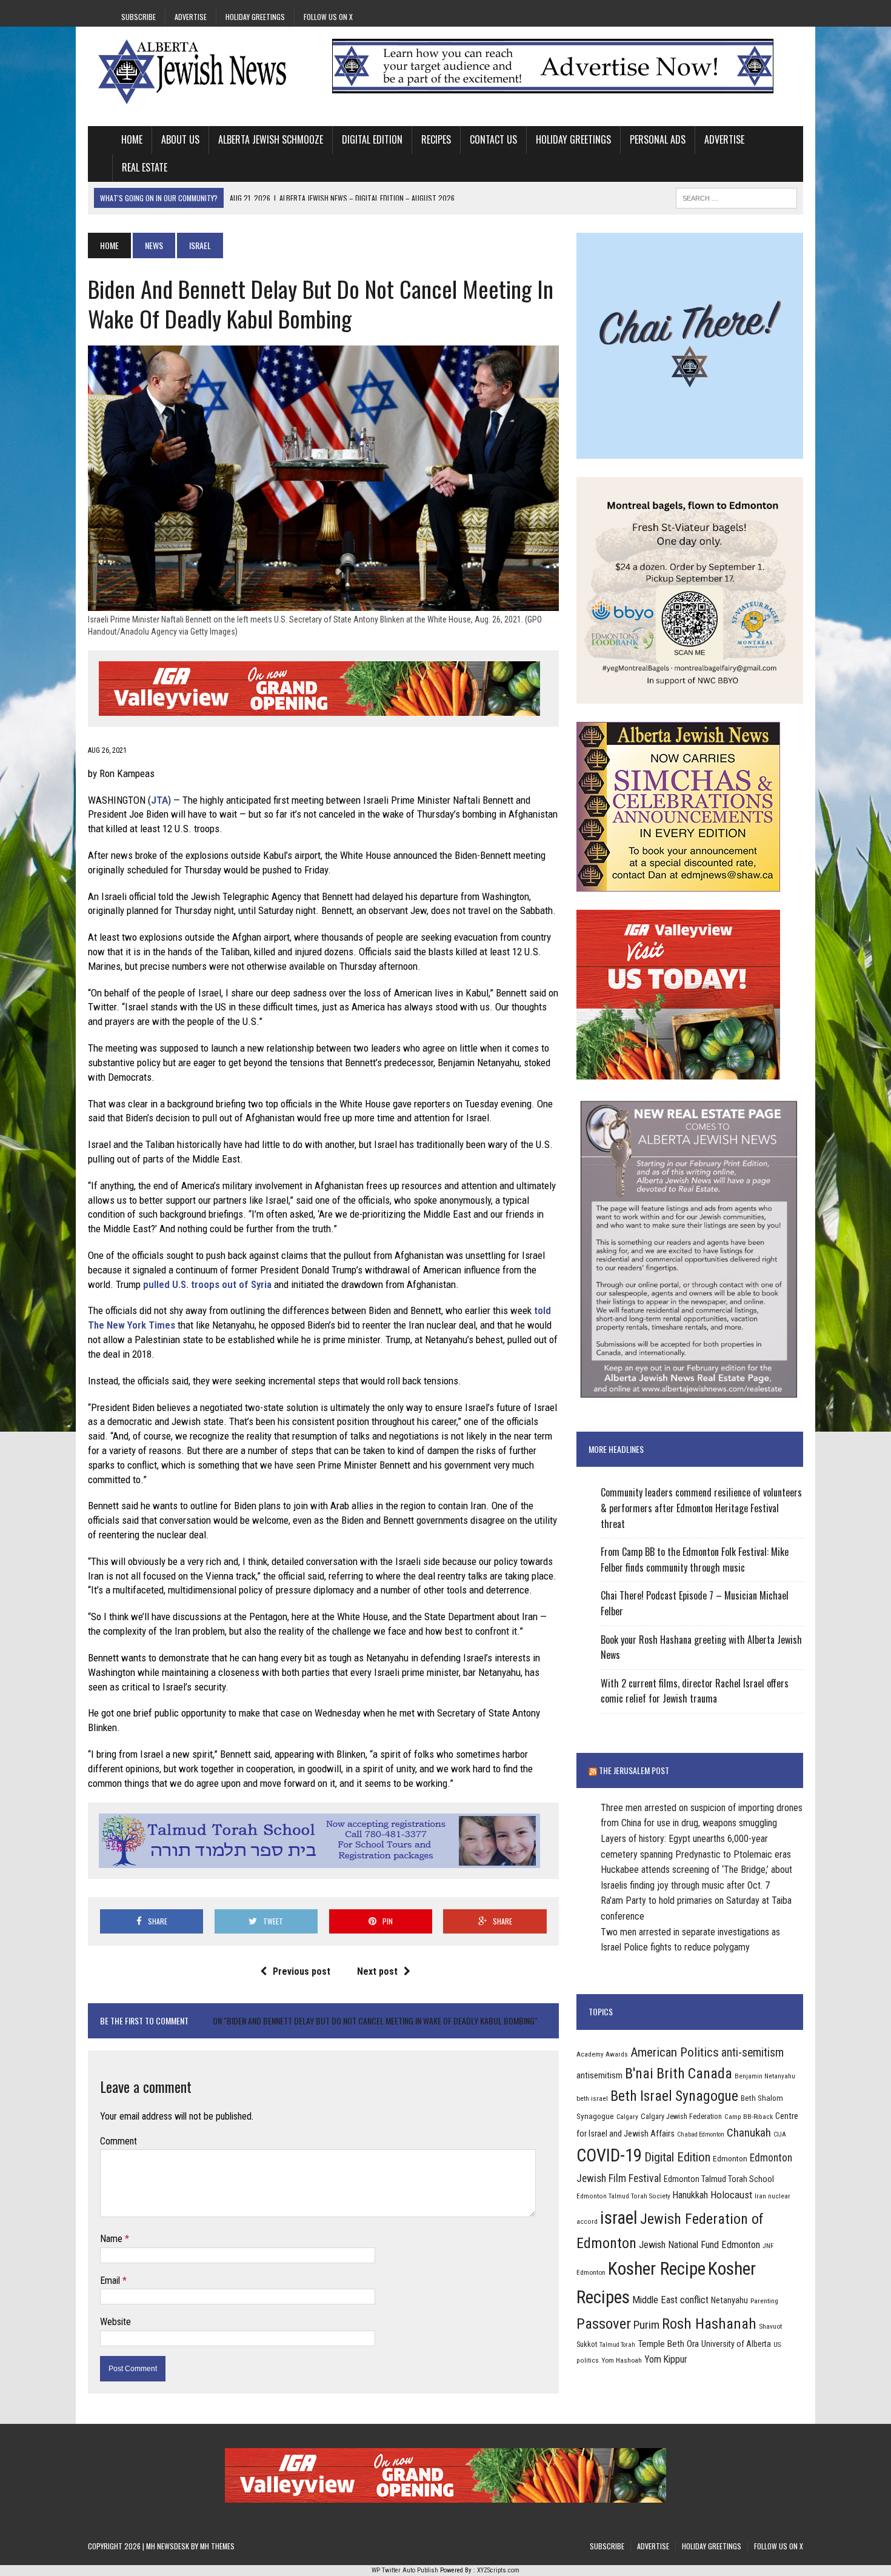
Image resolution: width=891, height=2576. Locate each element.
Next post (377, 1971)
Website (115, 2322)
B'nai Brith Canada (679, 2074)
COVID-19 (609, 2155)
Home (132, 139)
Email (111, 2281)
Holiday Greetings (255, 17)
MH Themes (217, 2546)
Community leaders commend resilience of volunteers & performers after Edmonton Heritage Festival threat (701, 1508)
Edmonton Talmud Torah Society (623, 2196)
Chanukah (749, 2133)
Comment (118, 2141)
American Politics (675, 2052)
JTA (159, 800)
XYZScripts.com (498, 2570)
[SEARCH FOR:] (736, 196)
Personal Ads (658, 139)
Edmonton (730, 2158)
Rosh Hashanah (709, 2324)
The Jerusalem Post (634, 1770)
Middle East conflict (670, 2300)
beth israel (592, 2098)
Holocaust (731, 2195)
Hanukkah (690, 2195)
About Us (180, 139)
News (154, 245)
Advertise (191, 17)
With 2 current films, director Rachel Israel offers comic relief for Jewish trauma (695, 1691)
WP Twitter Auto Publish (405, 2570)
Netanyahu (729, 2300)
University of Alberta (736, 2344)
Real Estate (145, 167)
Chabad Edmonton (701, 2134)
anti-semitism (753, 2053)
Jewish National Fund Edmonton (699, 2245)
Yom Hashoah (622, 2360)
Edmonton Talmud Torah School (719, 2179)
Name (112, 2239)
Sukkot (587, 2344)
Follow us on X (328, 17)
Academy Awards (602, 2054)
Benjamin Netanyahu (765, 2076)
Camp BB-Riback (749, 2117)
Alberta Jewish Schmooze (271, 139)
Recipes (436, 139)
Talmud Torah (617, 2345)
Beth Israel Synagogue (674, 2096)
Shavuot (770, 2326)
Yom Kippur (666, 2359)
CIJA (780, 2134)
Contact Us (493, 139)
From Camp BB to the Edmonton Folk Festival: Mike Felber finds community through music (695, 1560)
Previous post (302, 1971)
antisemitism (599, 2075)
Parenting (764, 2301)
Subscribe (138, 17)
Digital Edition (372, 139)
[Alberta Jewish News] (201, 72)
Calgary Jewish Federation (681, 2116)
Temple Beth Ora (668, 2344)
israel (619, 2218)
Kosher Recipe (657, 2269)
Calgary (627, 2117)
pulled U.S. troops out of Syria (207, 1284)
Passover (604, 2324)
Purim (646, 2325)
